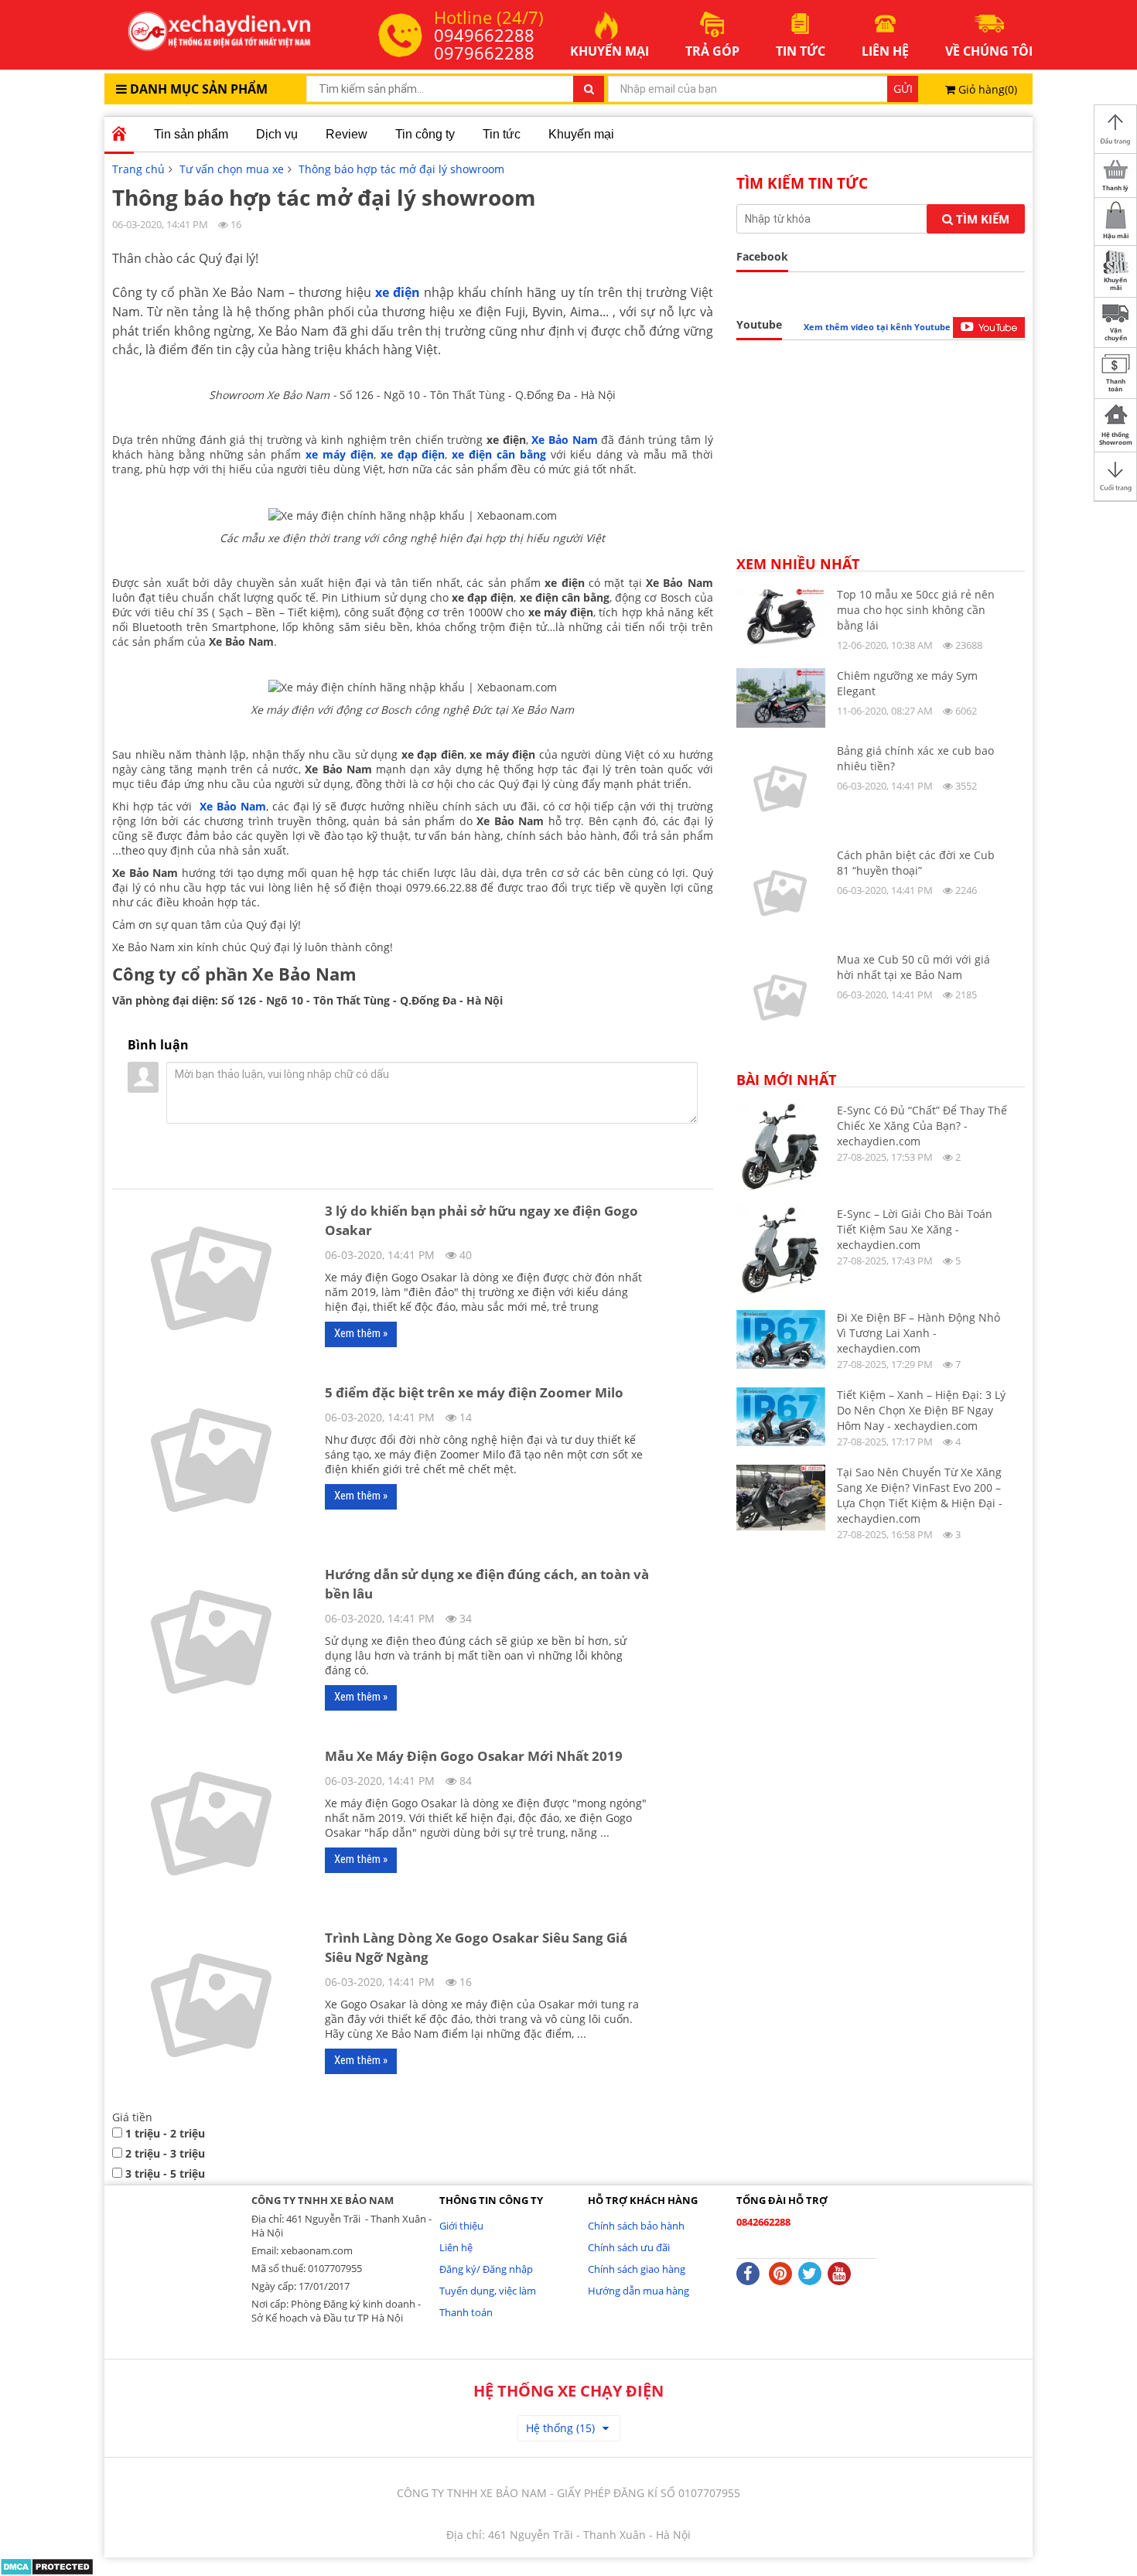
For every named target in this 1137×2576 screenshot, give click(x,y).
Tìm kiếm (981, 219)
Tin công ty (425, 134)
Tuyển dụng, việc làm (488, 2291)
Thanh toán (466, 2312)
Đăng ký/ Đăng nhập (486, 2269)
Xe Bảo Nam (564, 440)
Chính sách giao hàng (637, 2269)
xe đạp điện (413, 454)
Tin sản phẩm (191, 134)
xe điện (398, 292)
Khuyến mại (581, 134)
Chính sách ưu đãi (629, 2247)
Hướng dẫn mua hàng (638, 2291)
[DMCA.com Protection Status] (47, 2566)
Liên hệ (456, 2247)
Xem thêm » (361, 1333)
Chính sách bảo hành (636, 2226)
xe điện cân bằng (499, 454)
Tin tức (502, 134)
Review (347, 134)
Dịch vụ (277, 134)
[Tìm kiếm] (589, 89)
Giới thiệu (461, 2226)
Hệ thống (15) (560, 2428)
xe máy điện (337, 454)
